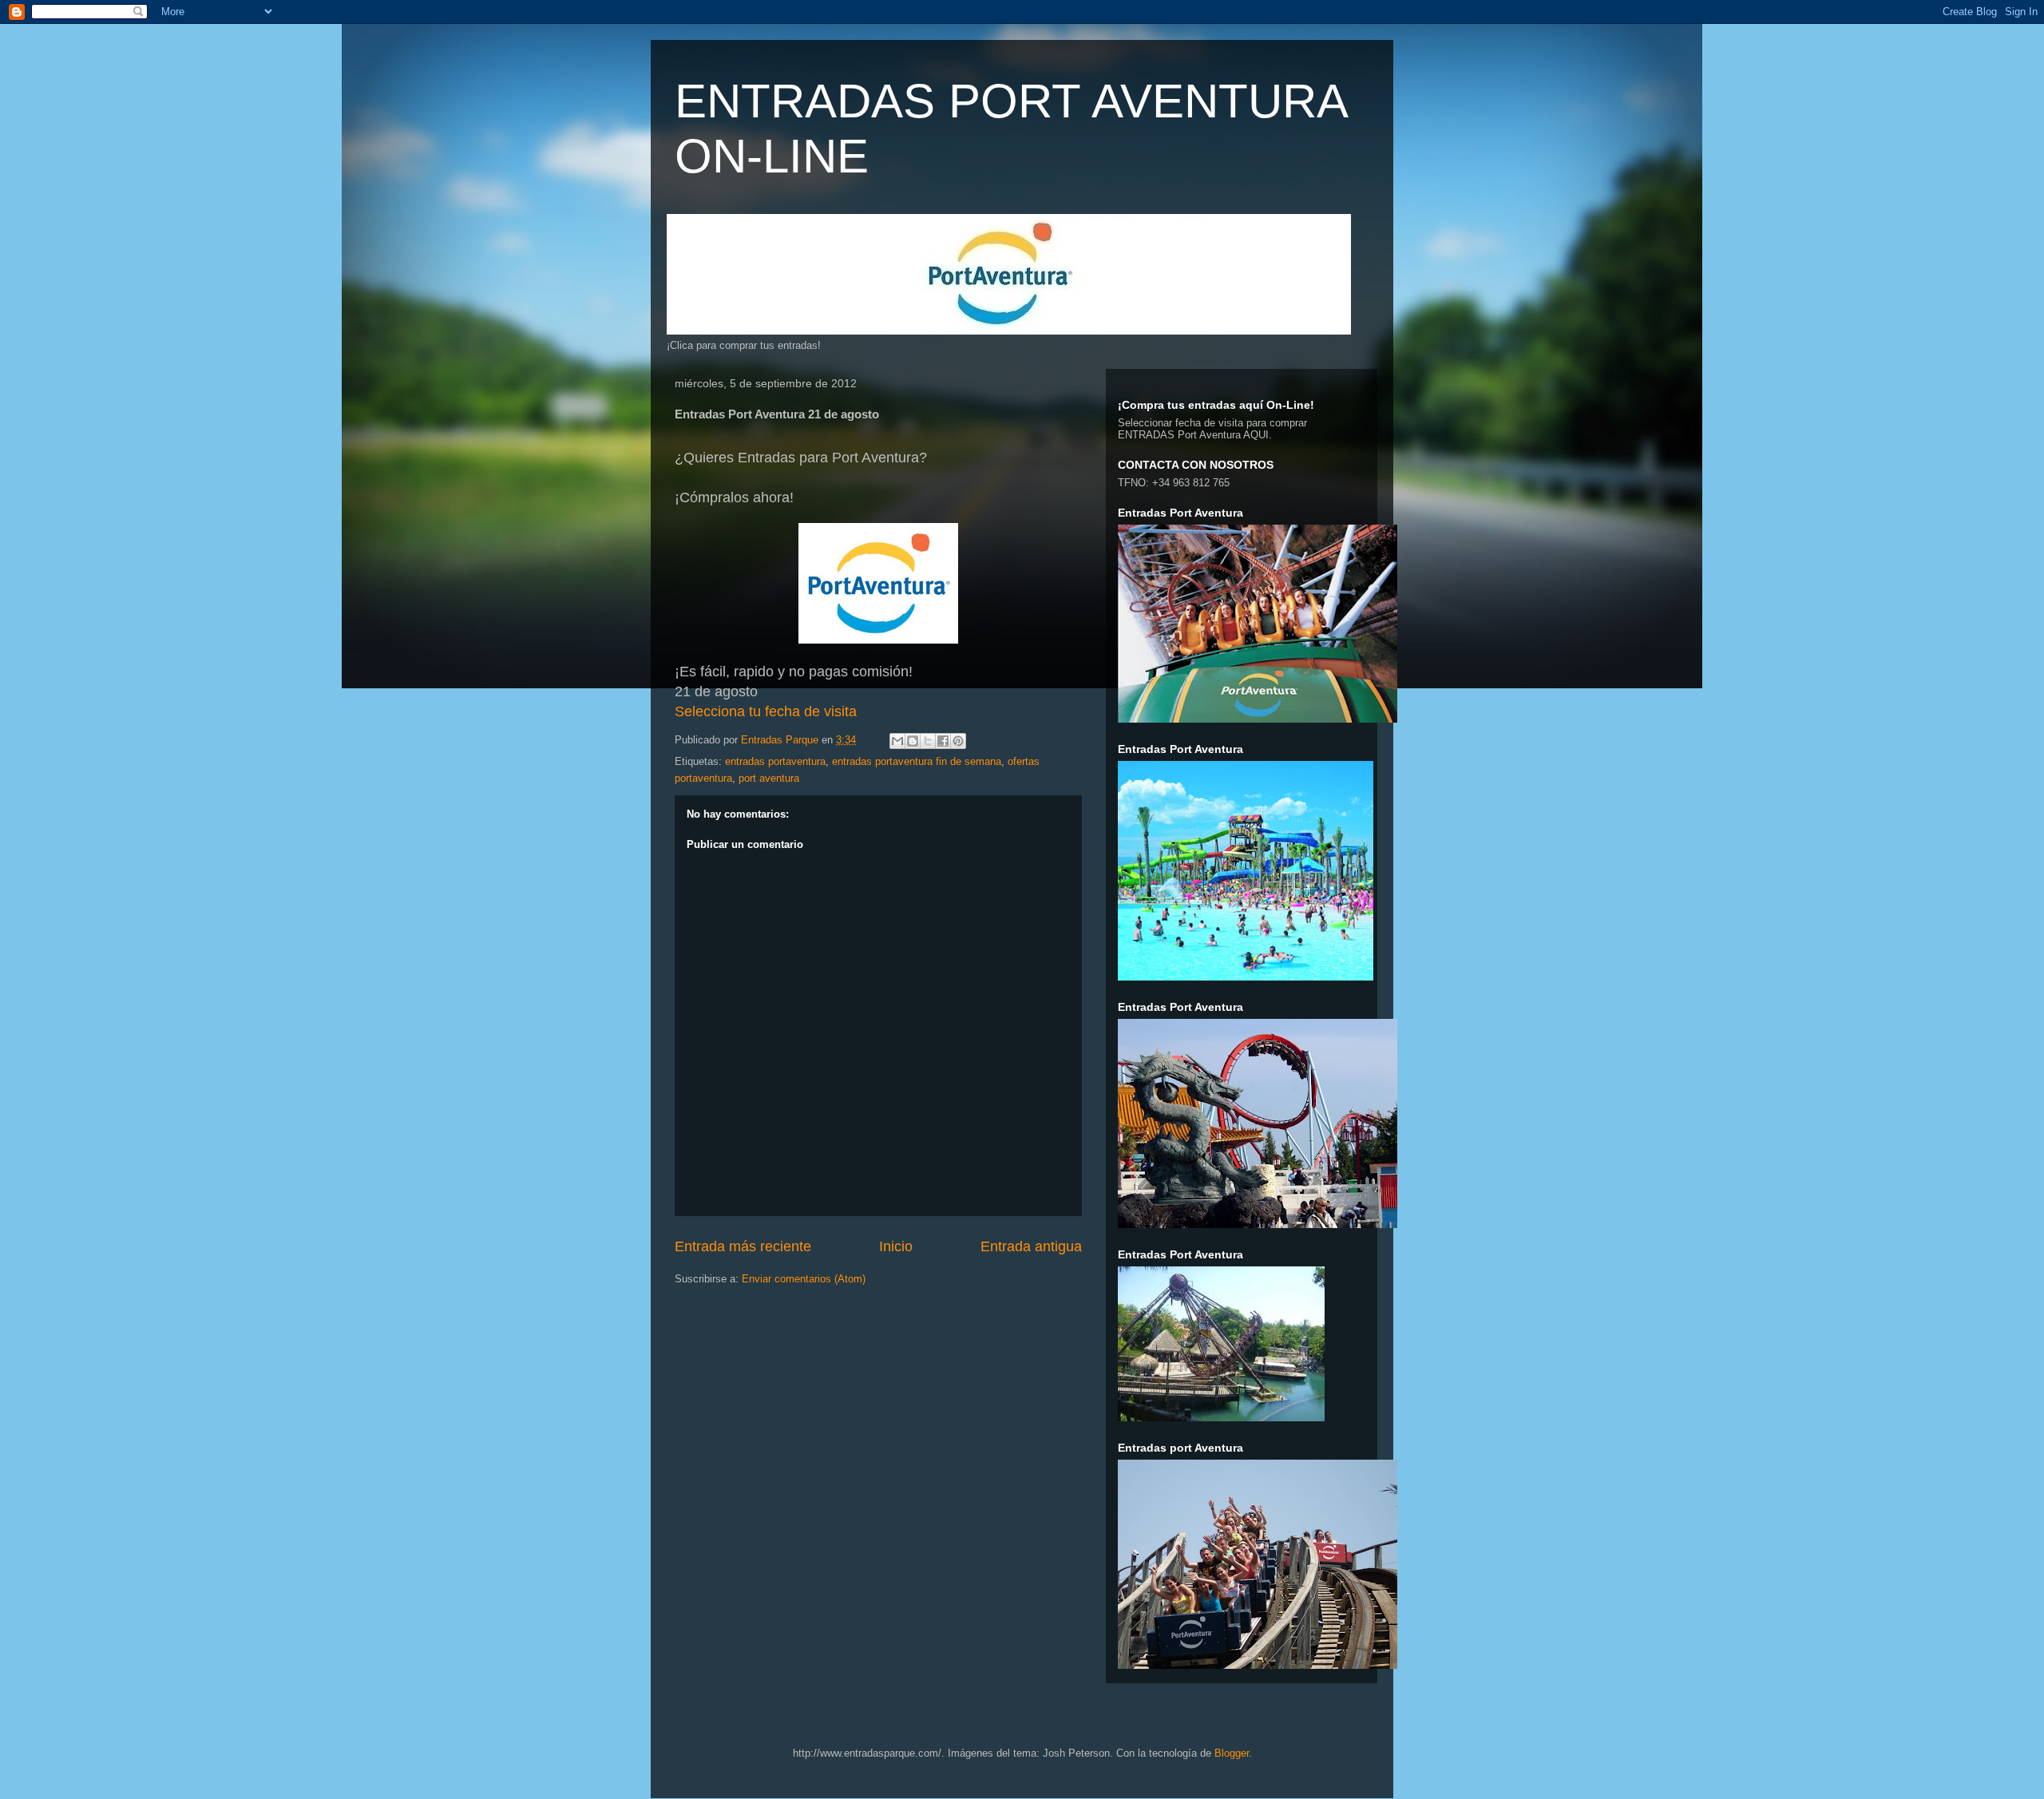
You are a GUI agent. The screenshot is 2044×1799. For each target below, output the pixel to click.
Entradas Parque (781, 740)
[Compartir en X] (928, 741)
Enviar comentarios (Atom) (804, 1279)
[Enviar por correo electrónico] (897, 741)
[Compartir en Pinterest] (958, 741)
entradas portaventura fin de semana (917, 761)
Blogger (1232, 1753)
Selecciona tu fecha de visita (766, 711)
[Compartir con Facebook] (943, 741)
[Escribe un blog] (913, 741)
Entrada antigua (1031, 1246)
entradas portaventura (775, 761)
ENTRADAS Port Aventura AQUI (1193, 435)
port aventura (769, 778)
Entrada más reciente (743, 1246)
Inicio (896, 1246)
